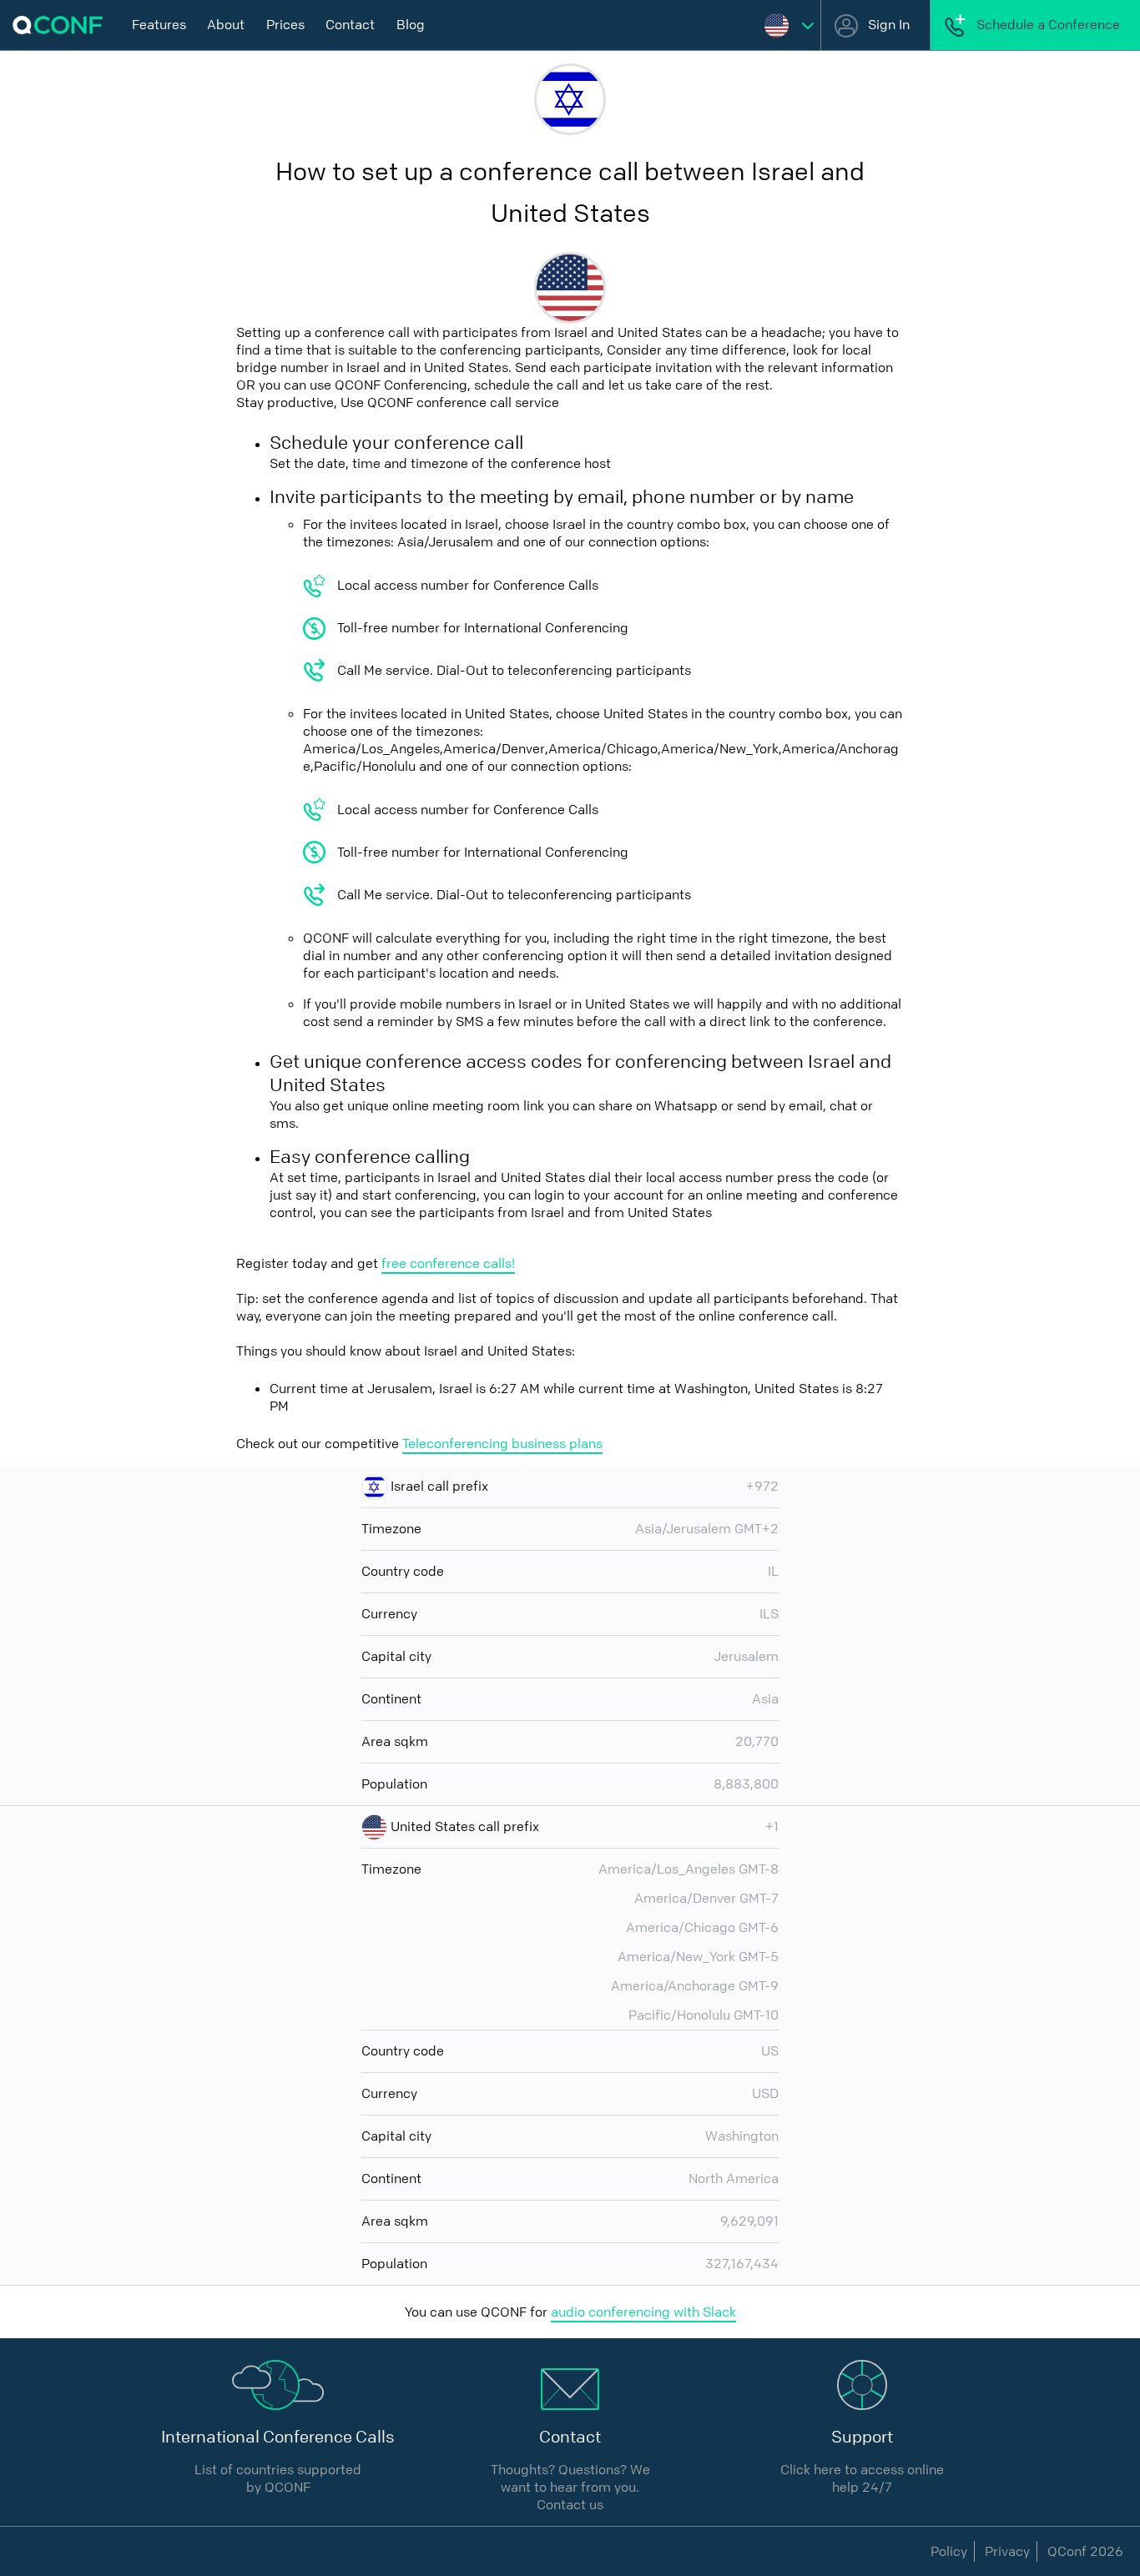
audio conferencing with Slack (643, 2312)
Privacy (1007, 2551)
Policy (949, 2551)
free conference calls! (448, 1263)
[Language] (789, 25)
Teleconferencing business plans (502, 1444)
